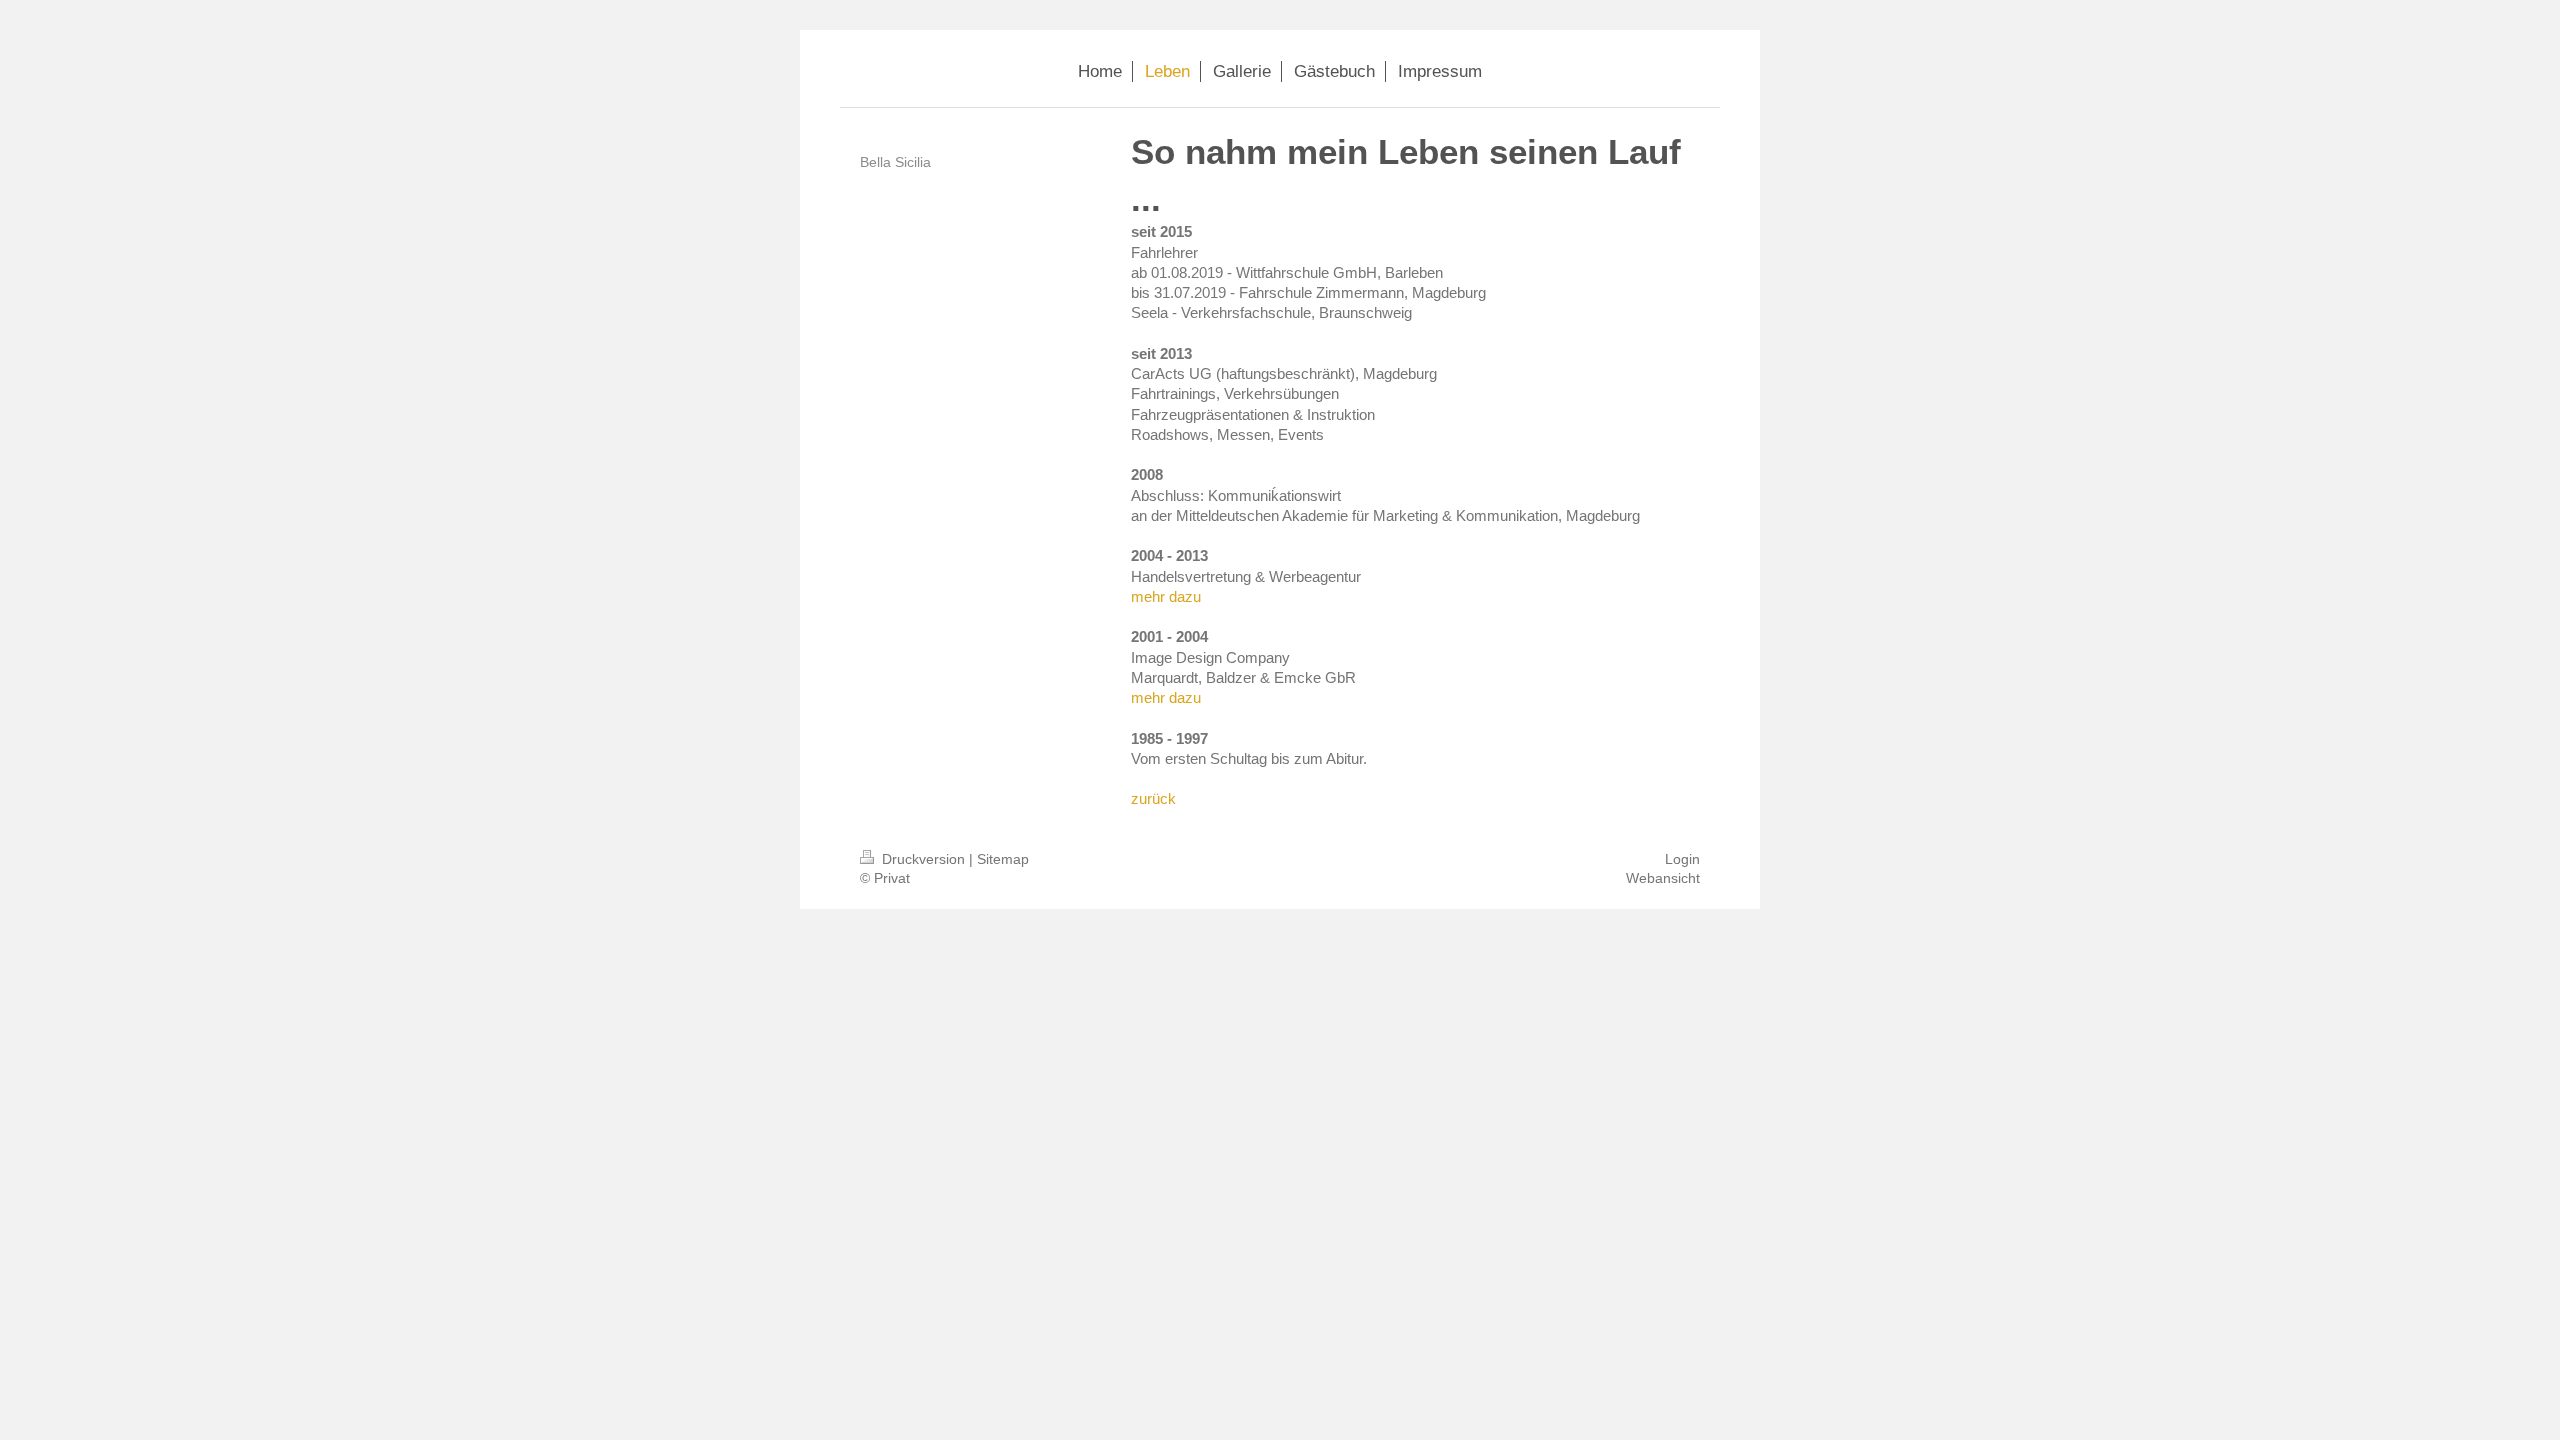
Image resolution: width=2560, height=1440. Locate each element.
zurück (1153, 798)
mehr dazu (1166, 596)
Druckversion (923, 859)
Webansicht (1663, 878)
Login (1682, 859)
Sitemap (1003, 859)
